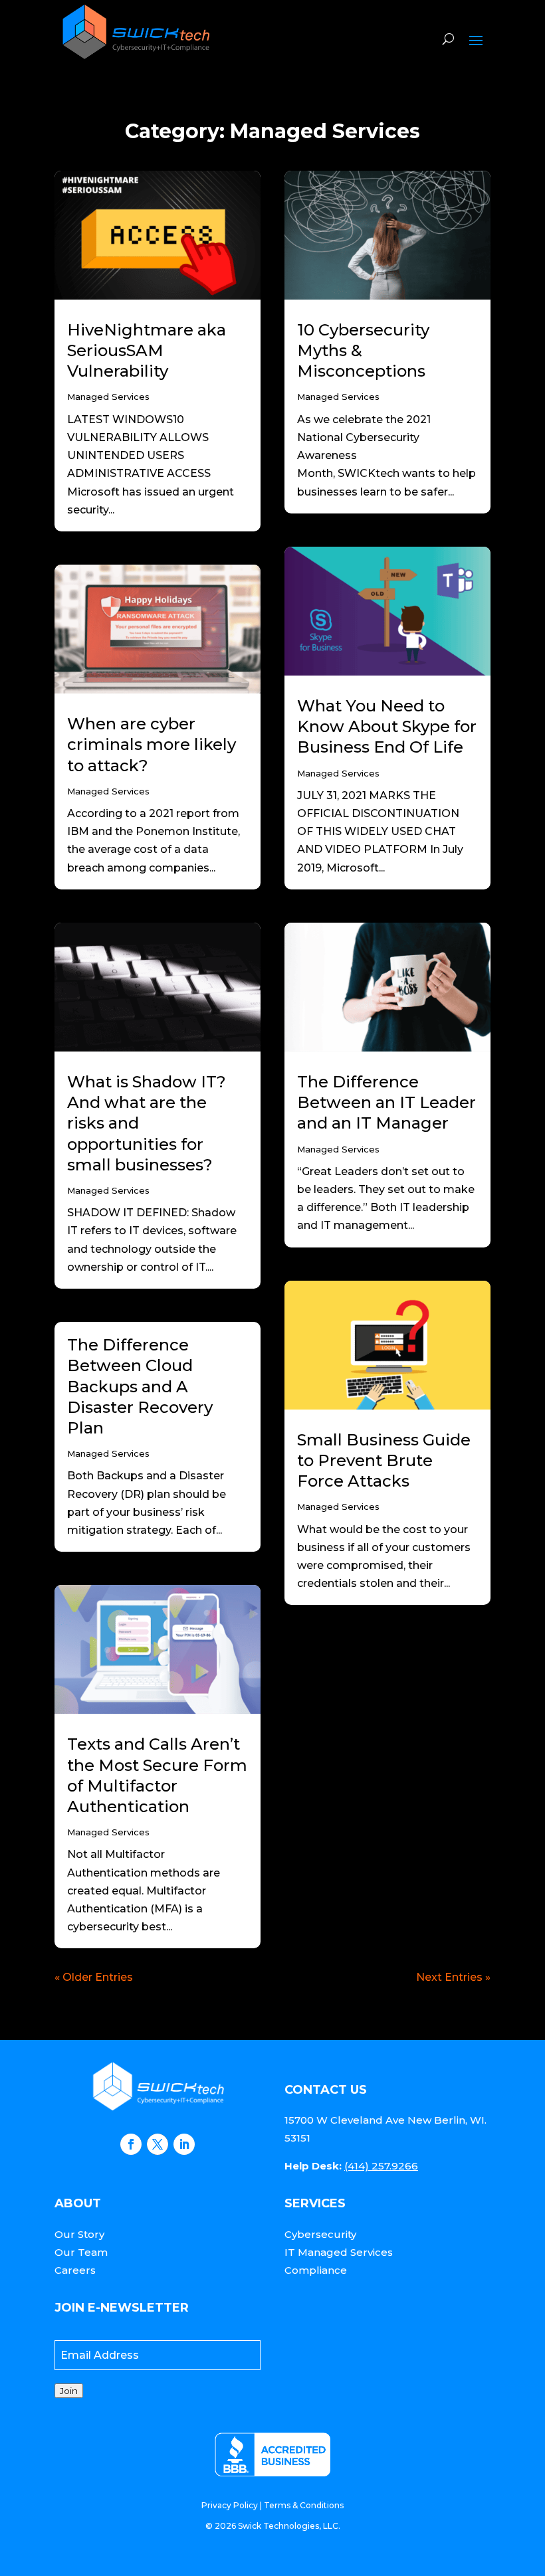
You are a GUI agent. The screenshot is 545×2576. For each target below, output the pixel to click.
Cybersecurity (320, 2234)
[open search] (448, 39)
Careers (75, 2270)
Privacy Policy (230, 2505)
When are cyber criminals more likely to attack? (152, 744)
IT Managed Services (339, 2252)
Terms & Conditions (304, 2505)
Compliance (316, 2270)
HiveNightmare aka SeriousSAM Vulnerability (147, 350)
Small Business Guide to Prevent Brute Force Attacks (384, 1460)
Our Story (79, 2234)
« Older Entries (94, 1977)
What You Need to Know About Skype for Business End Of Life (387, 726)
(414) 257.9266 (381, 2166)
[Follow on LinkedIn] (184, 2144)
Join (69, 2391)
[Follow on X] (158, 2144)
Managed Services (108, 397)
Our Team (81, 2252)
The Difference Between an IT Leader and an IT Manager (386, 1102)
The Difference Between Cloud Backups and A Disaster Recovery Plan (140, 1386)
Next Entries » (453, 1977)
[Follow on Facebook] (131, 2144)
